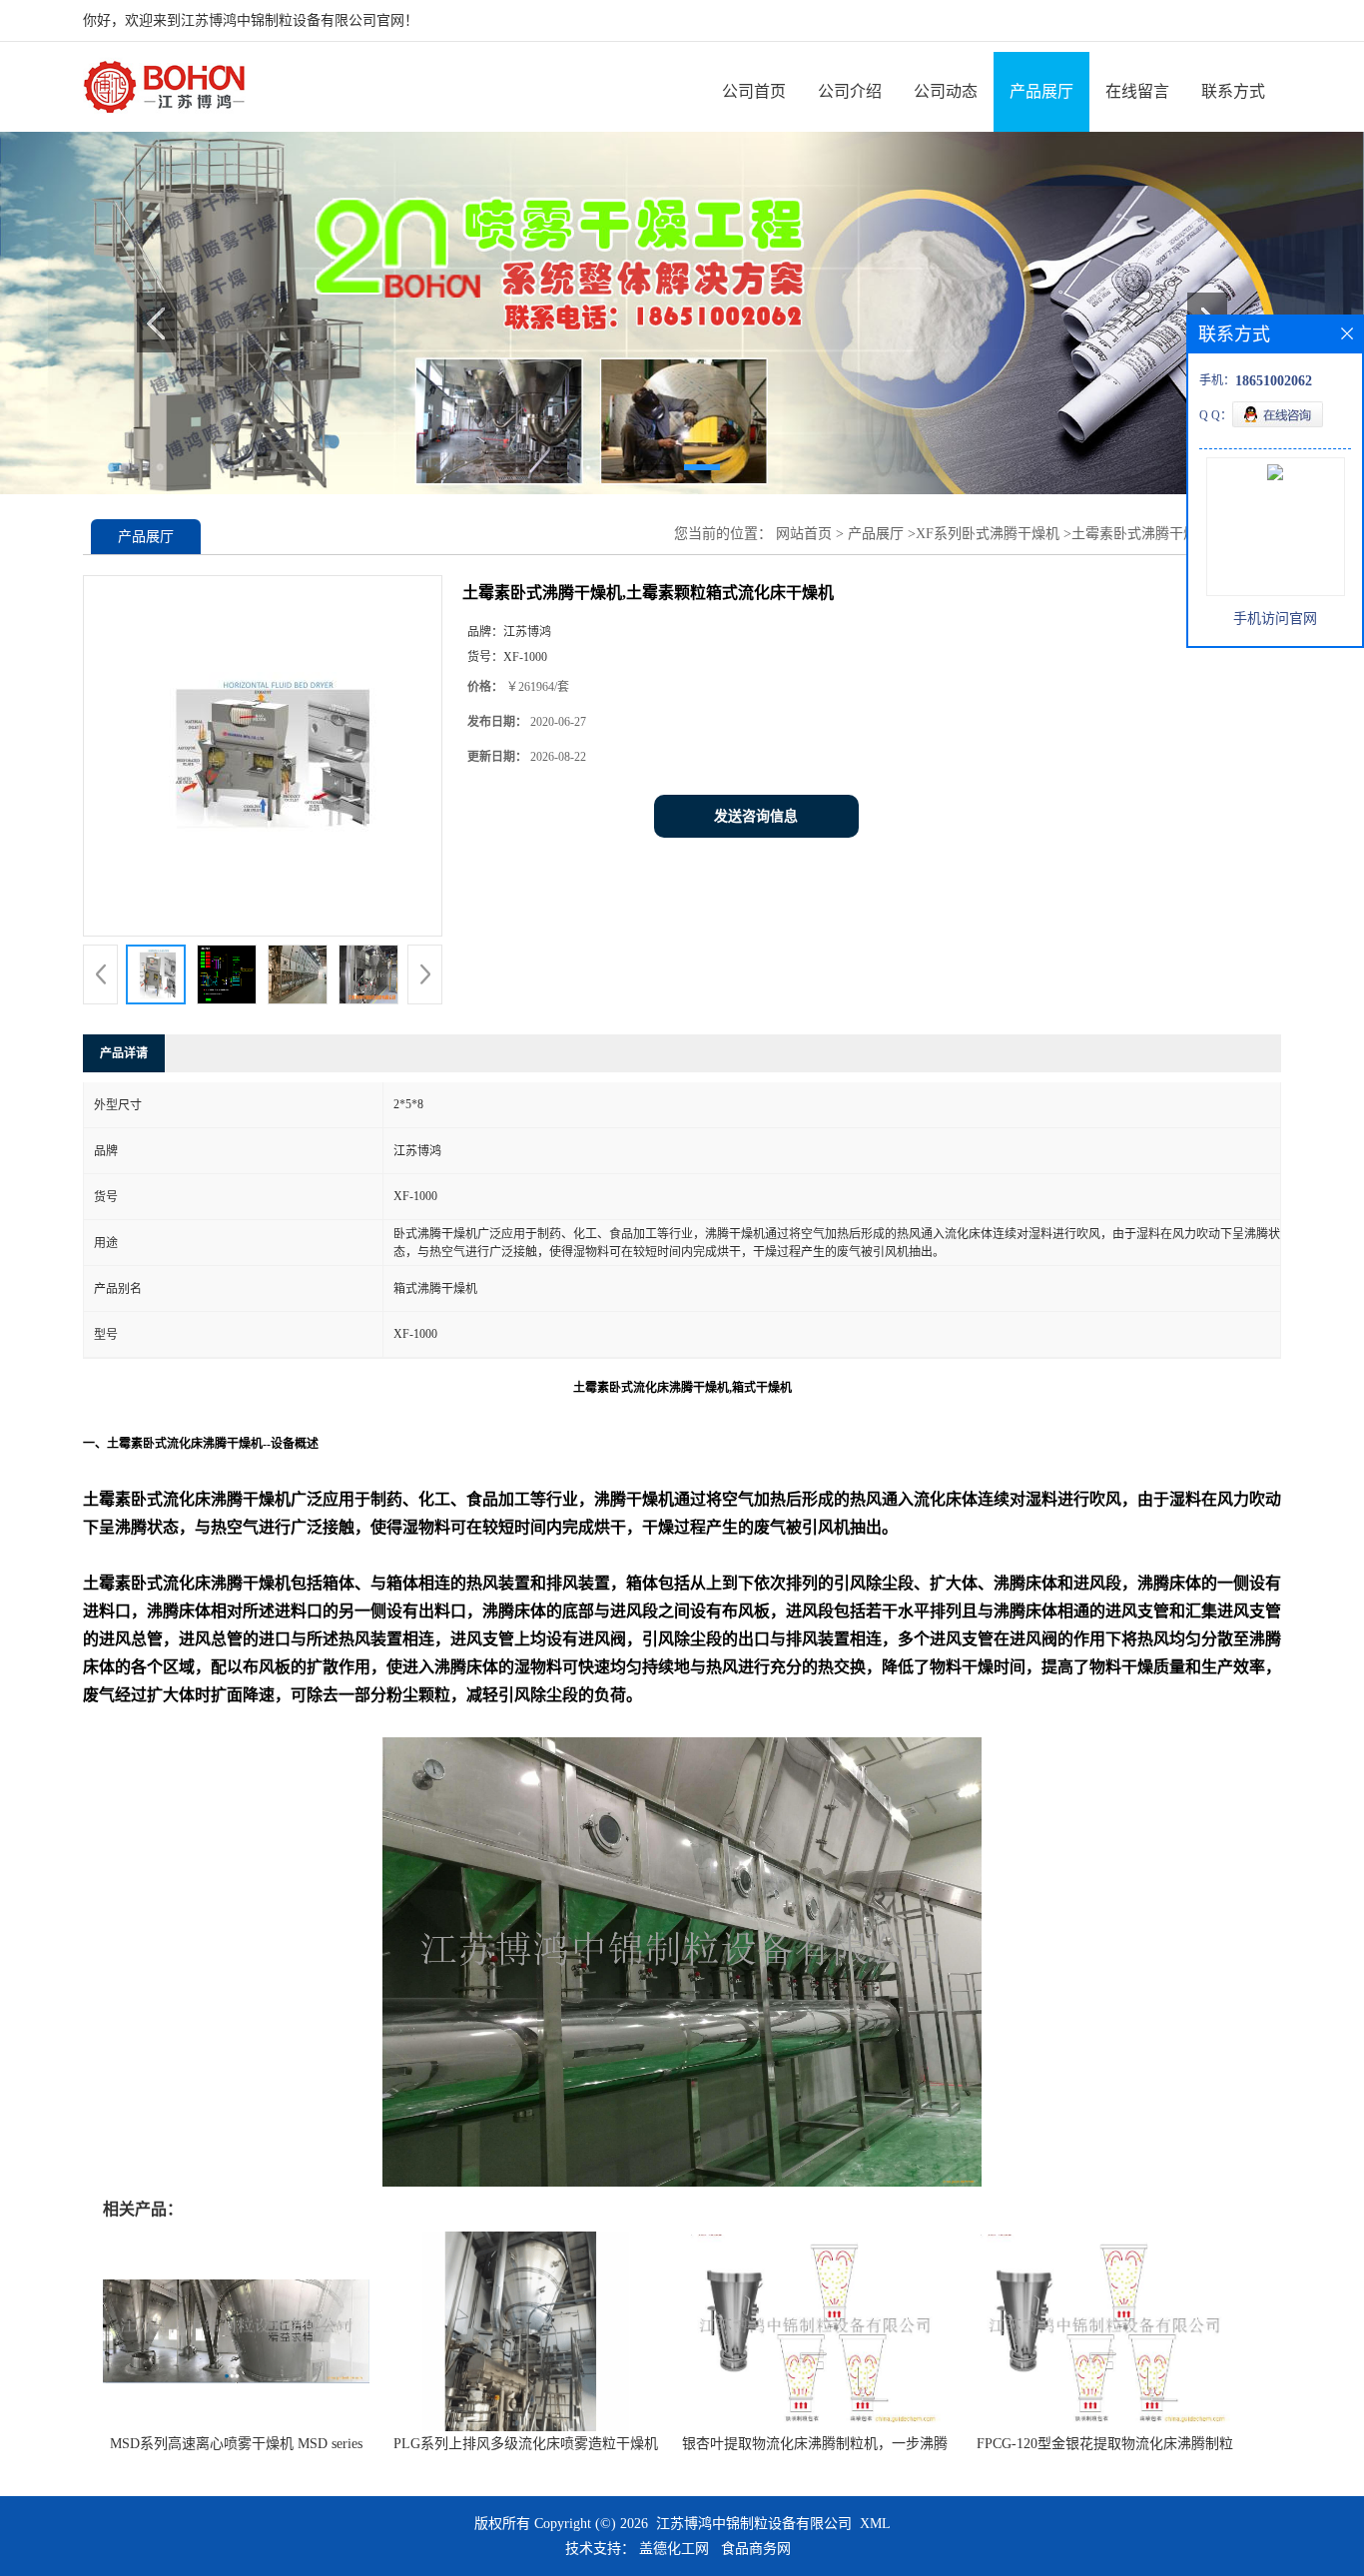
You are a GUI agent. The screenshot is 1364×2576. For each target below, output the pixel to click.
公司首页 (754, 91)
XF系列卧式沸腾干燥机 (988, 534)
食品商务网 (756, 2549)
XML (875, 2524)
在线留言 (1137, 91)
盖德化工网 (674, 2549)
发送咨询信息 (756, 816)
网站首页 (804, 534)
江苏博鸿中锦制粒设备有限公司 (754, 2524)
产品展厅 (1041, 91)
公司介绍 (850, 91)
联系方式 (1233, 91)
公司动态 (946, 91)
